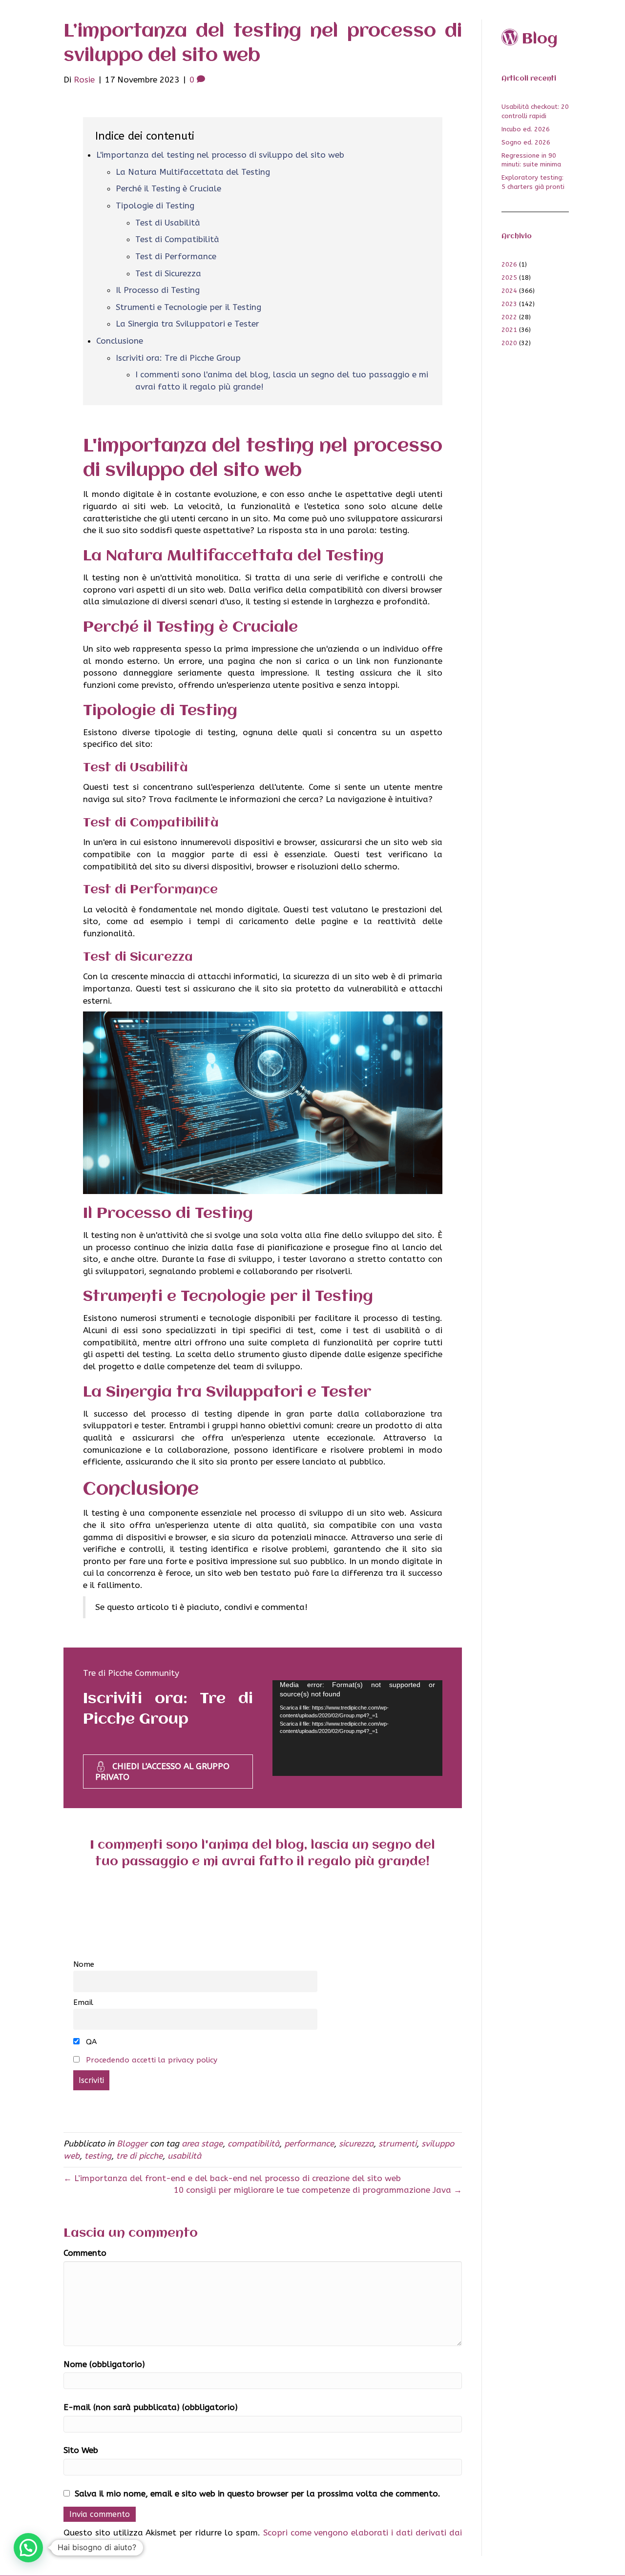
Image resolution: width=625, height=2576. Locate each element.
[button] (28, 2548)
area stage (202, 2143)
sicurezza (356, 2143)
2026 (509, 264)
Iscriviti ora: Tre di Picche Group (178, 358)
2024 (509, 291)
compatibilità (253, 2143)
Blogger (132, 2143)
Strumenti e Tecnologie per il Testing (188, 307)
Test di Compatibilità (177, 239)
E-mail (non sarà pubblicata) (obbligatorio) (151, 2407)
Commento (85, 2253)
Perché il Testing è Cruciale (168, 188)
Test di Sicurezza (168, 273)
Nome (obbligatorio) (104, 2364)
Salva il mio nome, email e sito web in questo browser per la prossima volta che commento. (258, 2494)
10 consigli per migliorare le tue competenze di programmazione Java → (318, 2190)
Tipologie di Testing (155, 206)
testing (98, 2156)
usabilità (184, 2156)
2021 (509, 330)
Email (83, 2002)
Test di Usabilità (168, 223)
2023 (509, 304)
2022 (509, 317)
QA (90, 2042)
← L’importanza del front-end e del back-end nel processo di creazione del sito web (232, 2178)
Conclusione (120, 341)
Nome (84, 1964)
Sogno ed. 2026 (526, 142)
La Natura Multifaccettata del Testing (193, 172)
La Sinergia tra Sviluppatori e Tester (187, 324)
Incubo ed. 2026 (526, 129)
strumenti (397, 2143)
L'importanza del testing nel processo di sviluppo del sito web (220, 155)
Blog (540, 39)
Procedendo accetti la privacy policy (152, 2060)
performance (309, 2143)
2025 (509, 278)
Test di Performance (176, 256)
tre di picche (139, 2156)
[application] (357, 1728)
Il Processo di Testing (158, 290)
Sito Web (81, 2450)
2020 (509, 343)
